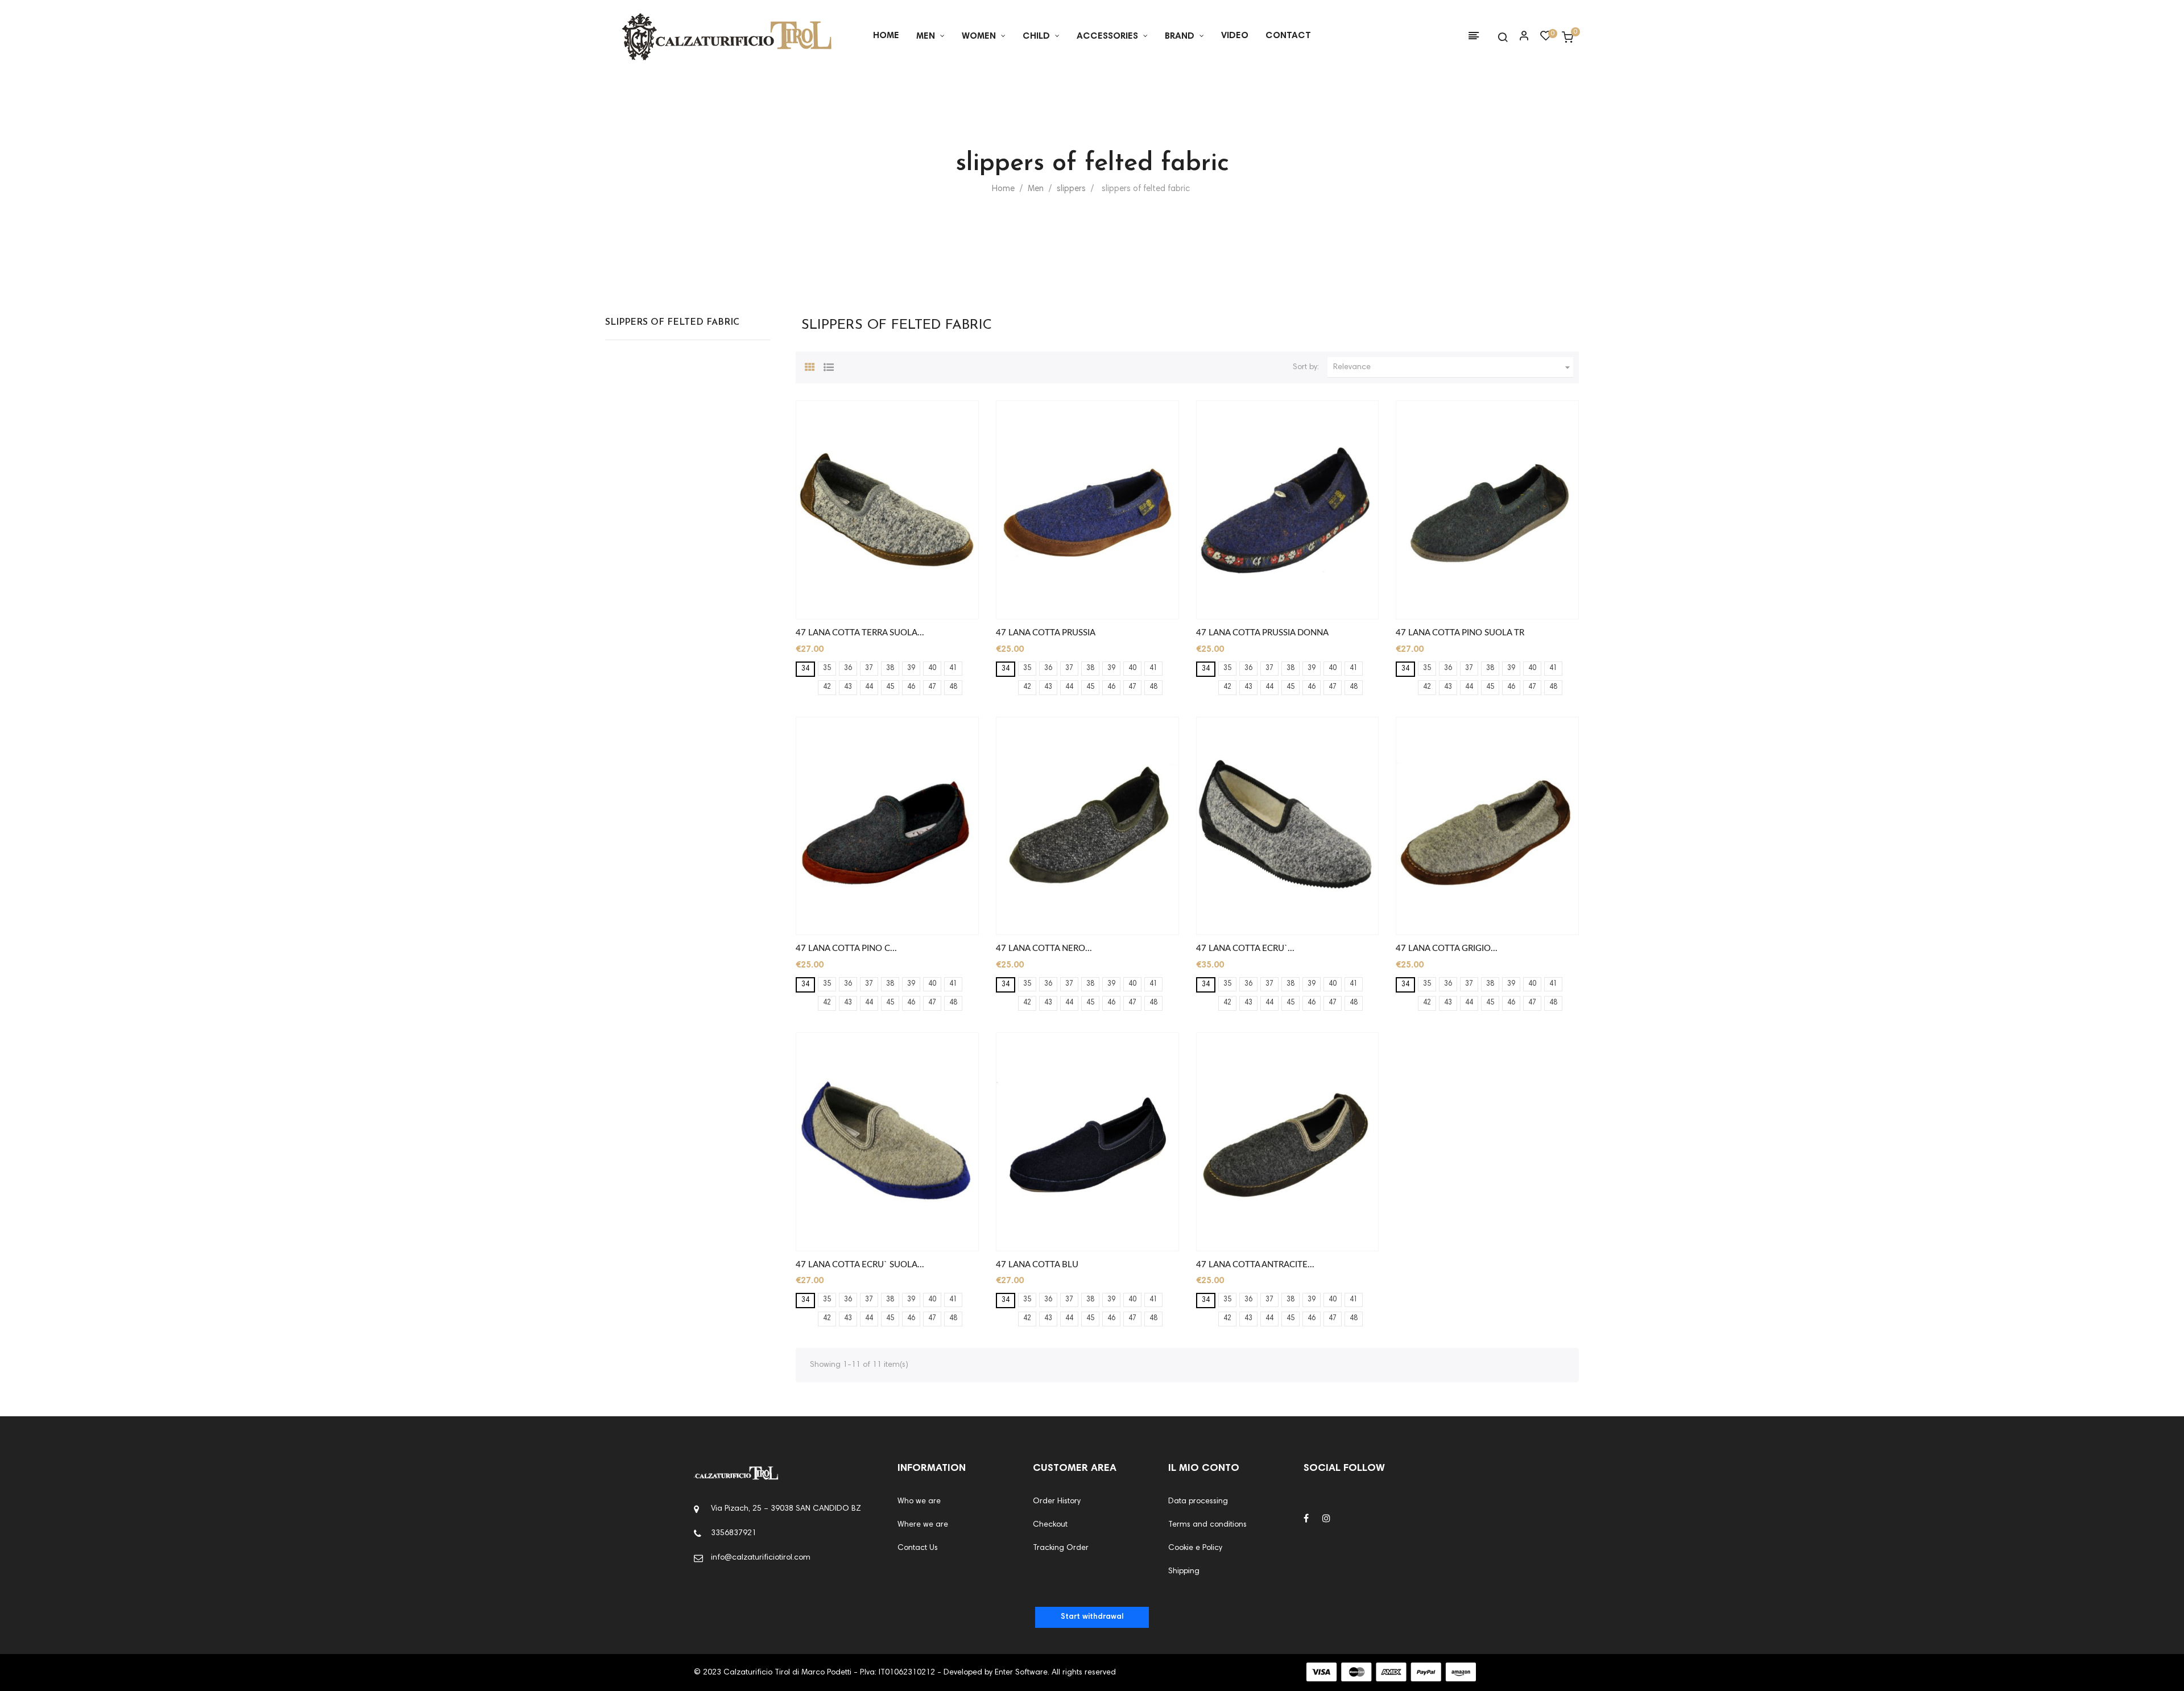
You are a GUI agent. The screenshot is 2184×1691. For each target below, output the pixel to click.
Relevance (1453, 367)
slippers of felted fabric (672, 323)
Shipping (1184, 1572)
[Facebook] (1306, 1519)
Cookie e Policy (1195, 1548)
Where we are (923, 1525)
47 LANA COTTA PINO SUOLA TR (1460, 633)
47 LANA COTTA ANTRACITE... (1255, 1265)
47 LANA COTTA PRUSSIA (1046, 633)
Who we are (919, 1502)
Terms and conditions (1207, 1525)
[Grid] (810, 366)
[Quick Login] (1519, 37)
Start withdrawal (1092, 1617)
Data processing (1198, 1502)
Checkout (1050, 1525)
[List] (829, 366)
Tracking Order (1061, 1548)
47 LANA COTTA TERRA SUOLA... (860, 633)
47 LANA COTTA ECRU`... (1245, 948)
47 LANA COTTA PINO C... (846, 948)
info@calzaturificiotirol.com (761, 1558)
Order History (1057, 1502)
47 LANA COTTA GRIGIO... (1447, 948)
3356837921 (734, 1533)
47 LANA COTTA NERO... (1044, 948)
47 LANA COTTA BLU (1037, 1265)
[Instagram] (1326, 1519)
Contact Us (918, 1548)
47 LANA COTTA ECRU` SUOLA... (860, 1265)
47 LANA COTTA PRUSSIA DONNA (1262, 633)
